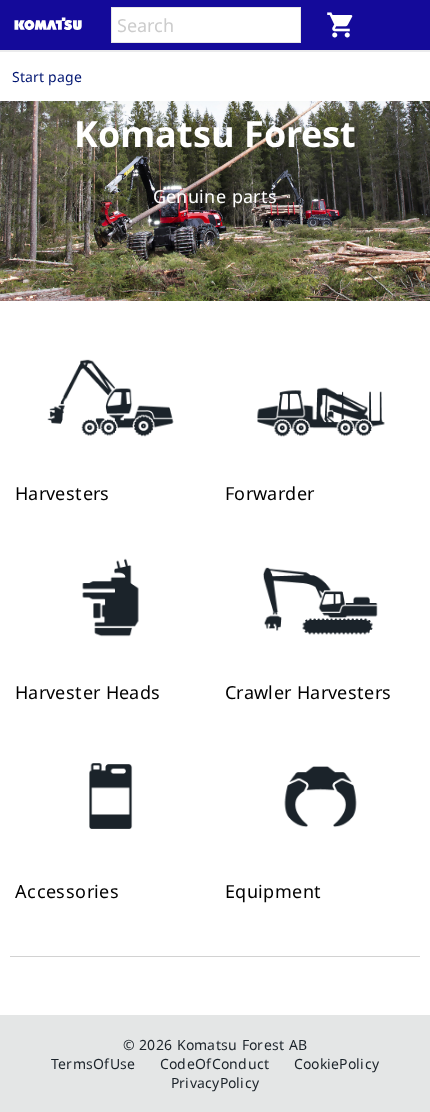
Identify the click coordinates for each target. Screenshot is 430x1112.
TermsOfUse (93, 1063)
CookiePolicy (336, 1063)
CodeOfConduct (215, 1063)
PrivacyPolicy (215, 1082)
